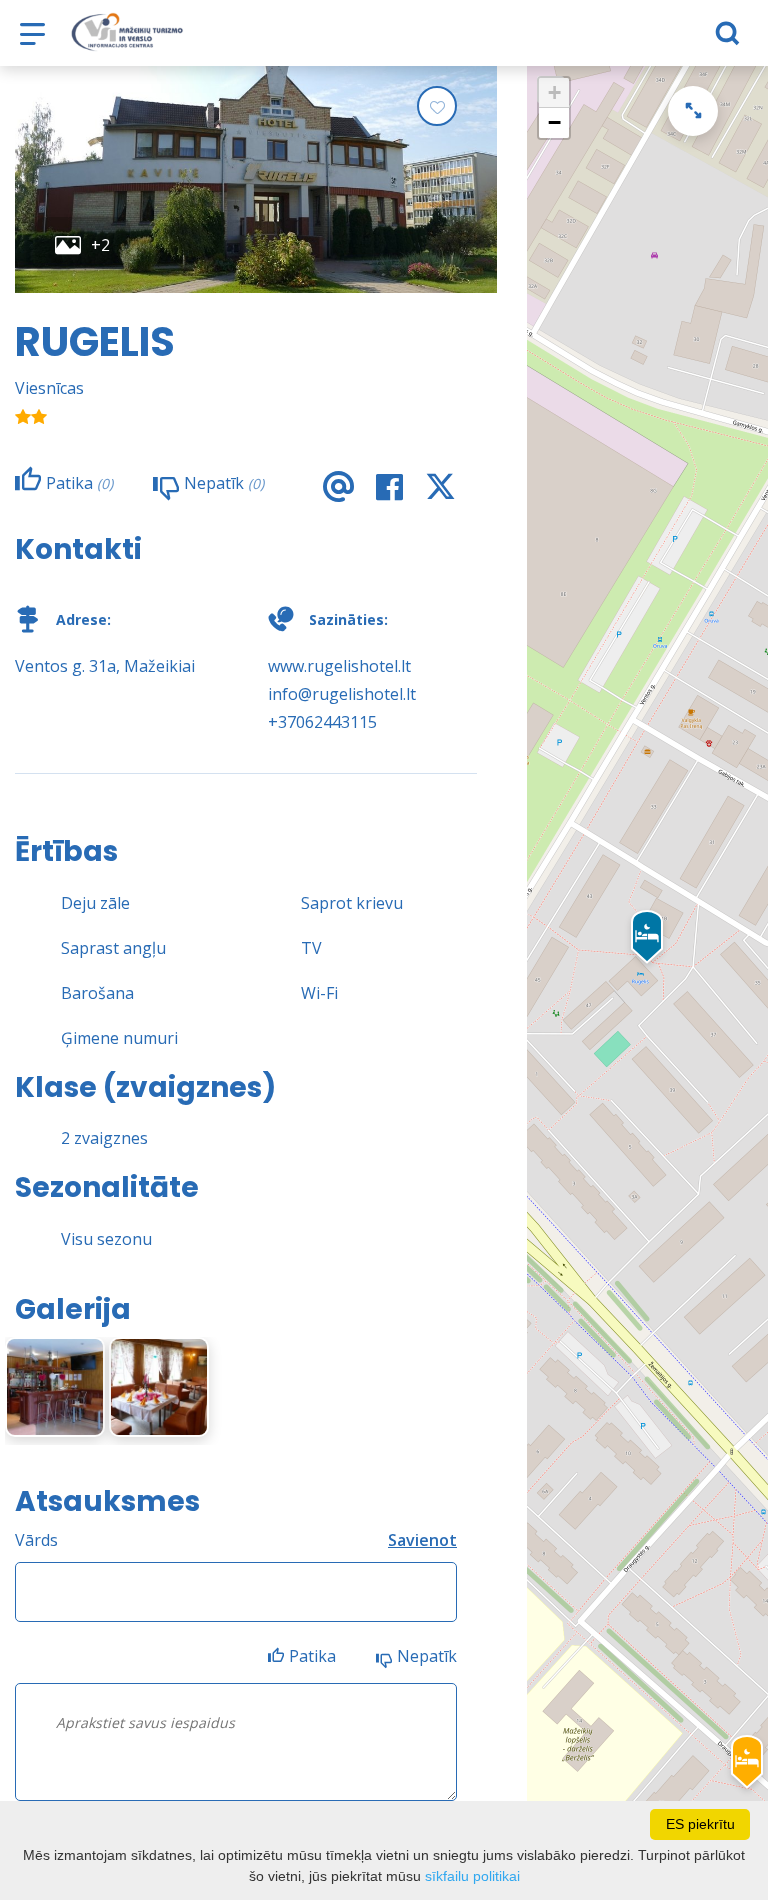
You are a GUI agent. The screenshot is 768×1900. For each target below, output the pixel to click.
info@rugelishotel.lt (342, 694)
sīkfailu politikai (472, 1876)
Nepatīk (427, 1656)
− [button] (554, 122)
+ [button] (554, 92)
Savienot (422, 1540)
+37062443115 (322, 722)
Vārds (36, 1540)
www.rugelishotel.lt (339, 666)
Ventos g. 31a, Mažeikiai (105, 666)
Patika (312, 1656)
